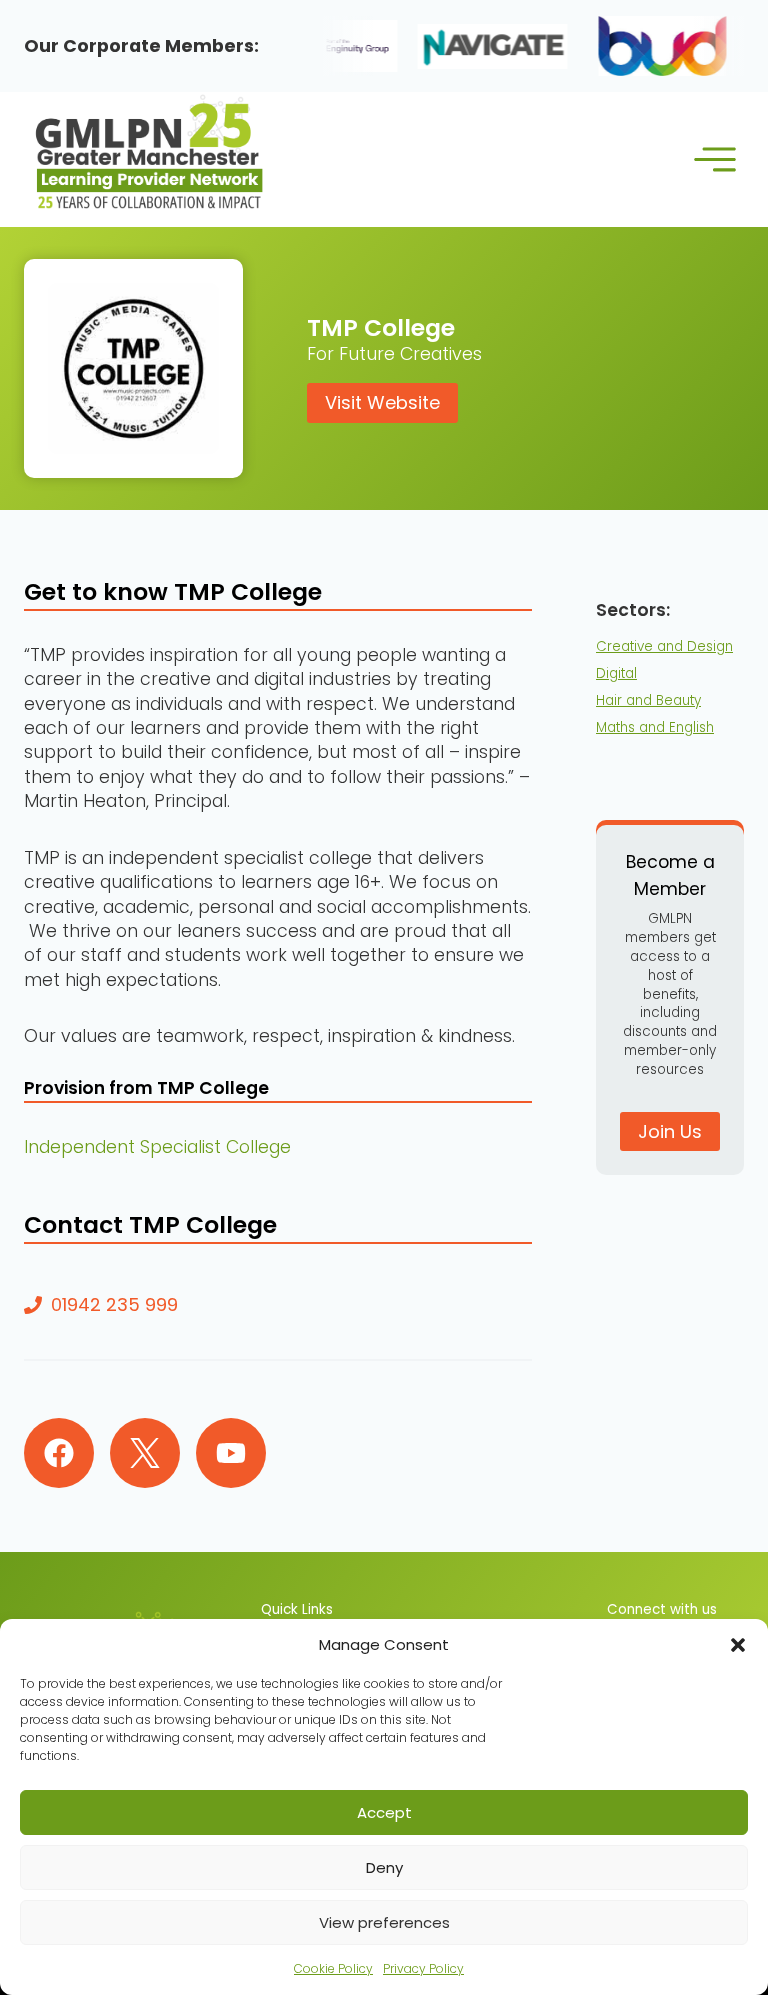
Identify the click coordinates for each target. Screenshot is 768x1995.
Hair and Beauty (648, 700)
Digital (616, 673)
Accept (384, 1812)
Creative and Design (664, 646)
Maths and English (655, 727)
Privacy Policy (423, 1968)
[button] (738, 1645)
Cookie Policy (333, 1968)
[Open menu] (714, 159)
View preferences (384, 1922)
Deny (384, 1867)
